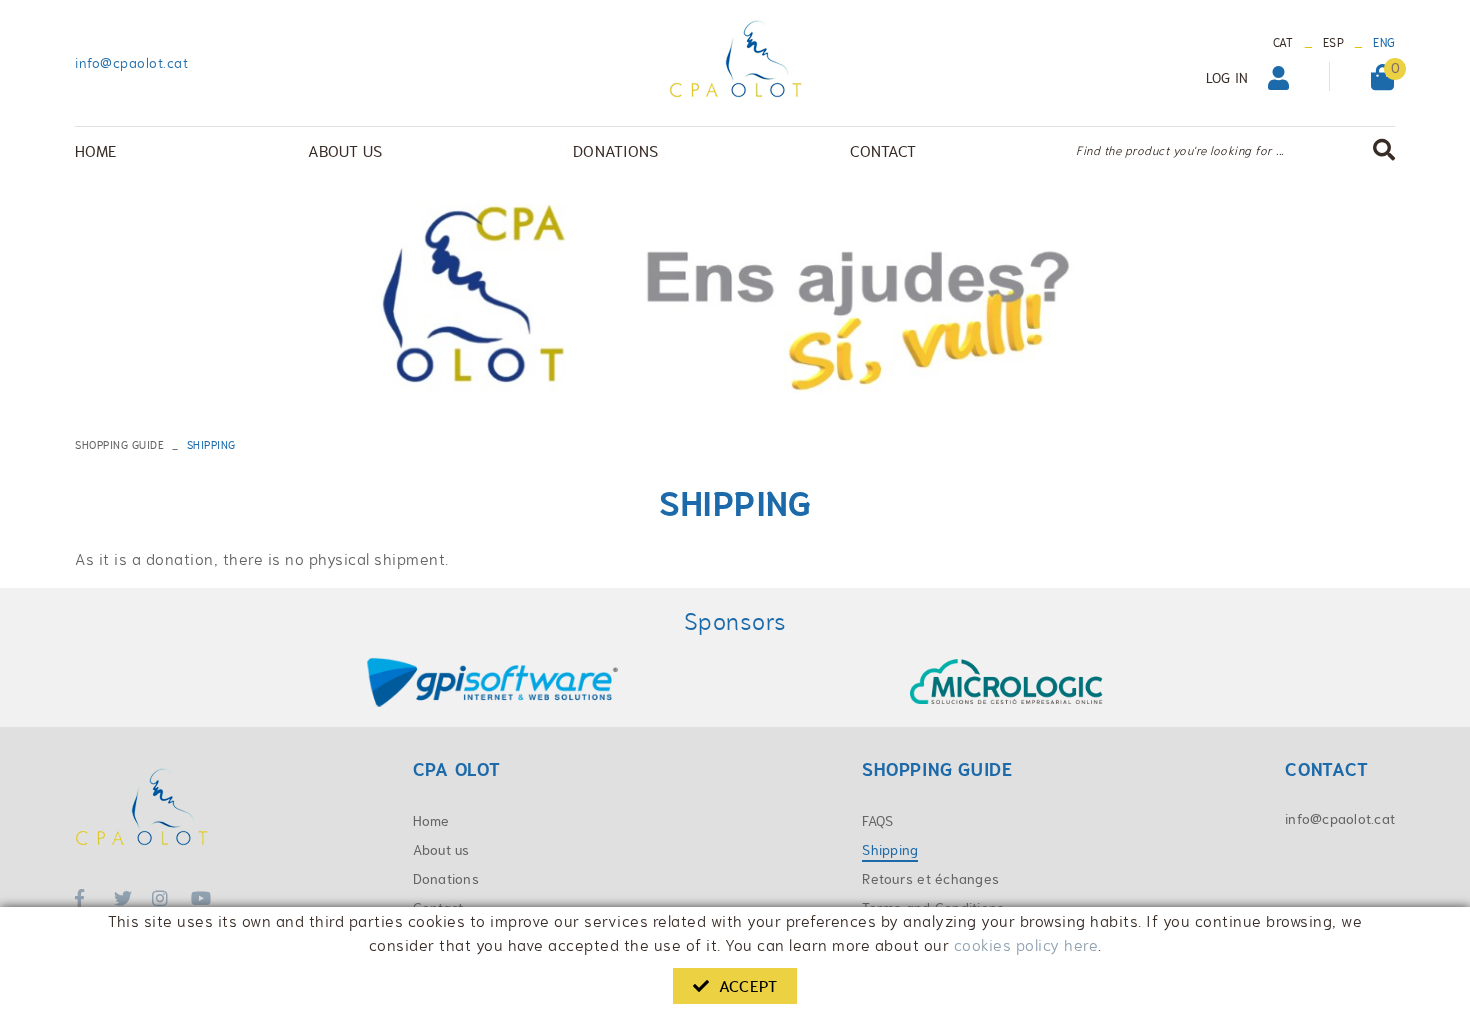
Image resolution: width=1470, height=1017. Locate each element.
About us (441, 850)
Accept (748, 986)
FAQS (877, 821)
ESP (1333, 43)
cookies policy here (1026, 945)
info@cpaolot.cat (131, 63)
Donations (446, 879)
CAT (1283, 43)
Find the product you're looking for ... (1180, 151)
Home (431, 821)
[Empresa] (735, 59)
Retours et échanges (930, 879)
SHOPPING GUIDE (119, 445)
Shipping (890, 850)
